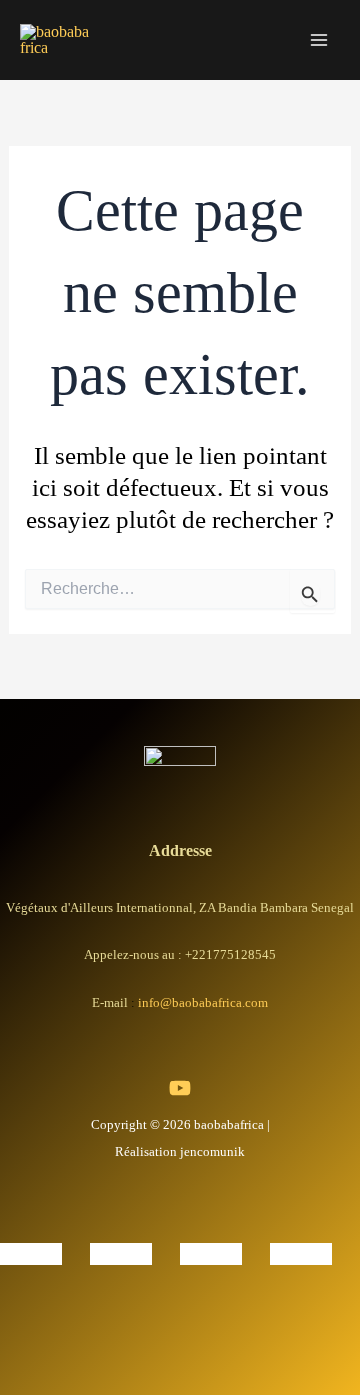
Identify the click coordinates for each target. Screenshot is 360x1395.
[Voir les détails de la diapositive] (31, 1251)
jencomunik (212, 1151)
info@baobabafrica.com (203, 1002)
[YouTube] (180, 1088)
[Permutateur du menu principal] (318, 40)
